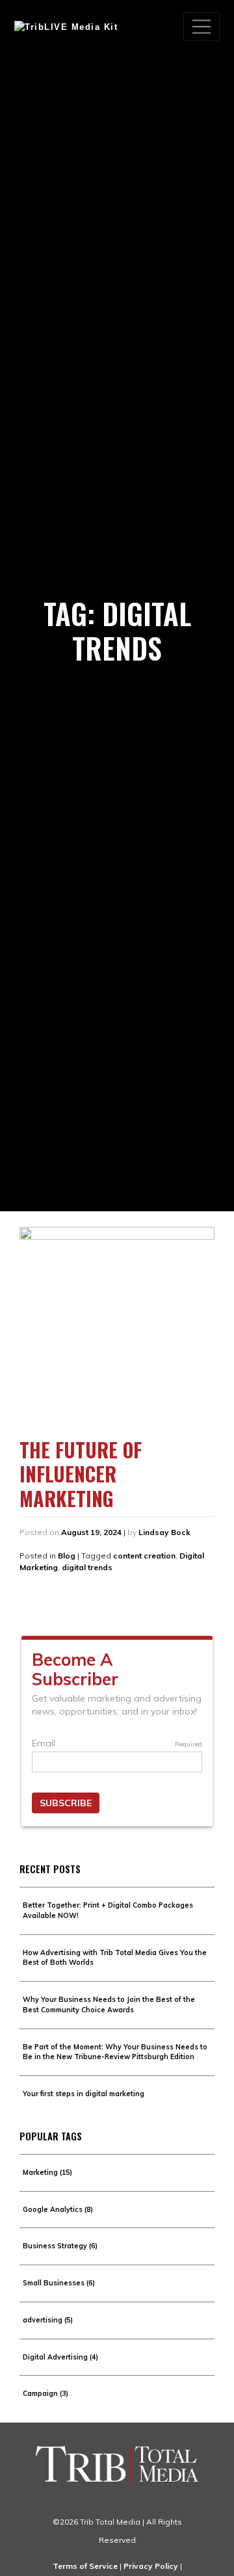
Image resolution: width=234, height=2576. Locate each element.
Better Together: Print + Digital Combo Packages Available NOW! (108, 1910)
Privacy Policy (151, 2566)
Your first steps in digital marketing (84, 2094)
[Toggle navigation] (201, 27)
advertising (48, 2320)
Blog (67, 1556)
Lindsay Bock (164, 1532)
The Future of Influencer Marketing (81, 1474)
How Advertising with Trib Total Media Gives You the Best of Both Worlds (115, 1958)
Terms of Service (85, 2566)
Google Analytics (58, 2209)
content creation (144, 1556)
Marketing (47, 2172)
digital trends (87, 1567)
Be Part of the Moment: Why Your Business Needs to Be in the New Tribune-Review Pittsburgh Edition (115, 2052)
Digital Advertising (60, 2357)
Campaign (45, 2393)
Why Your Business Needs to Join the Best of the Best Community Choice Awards (109, 2004)
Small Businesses (59, 2283)
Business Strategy (60, 2246)
